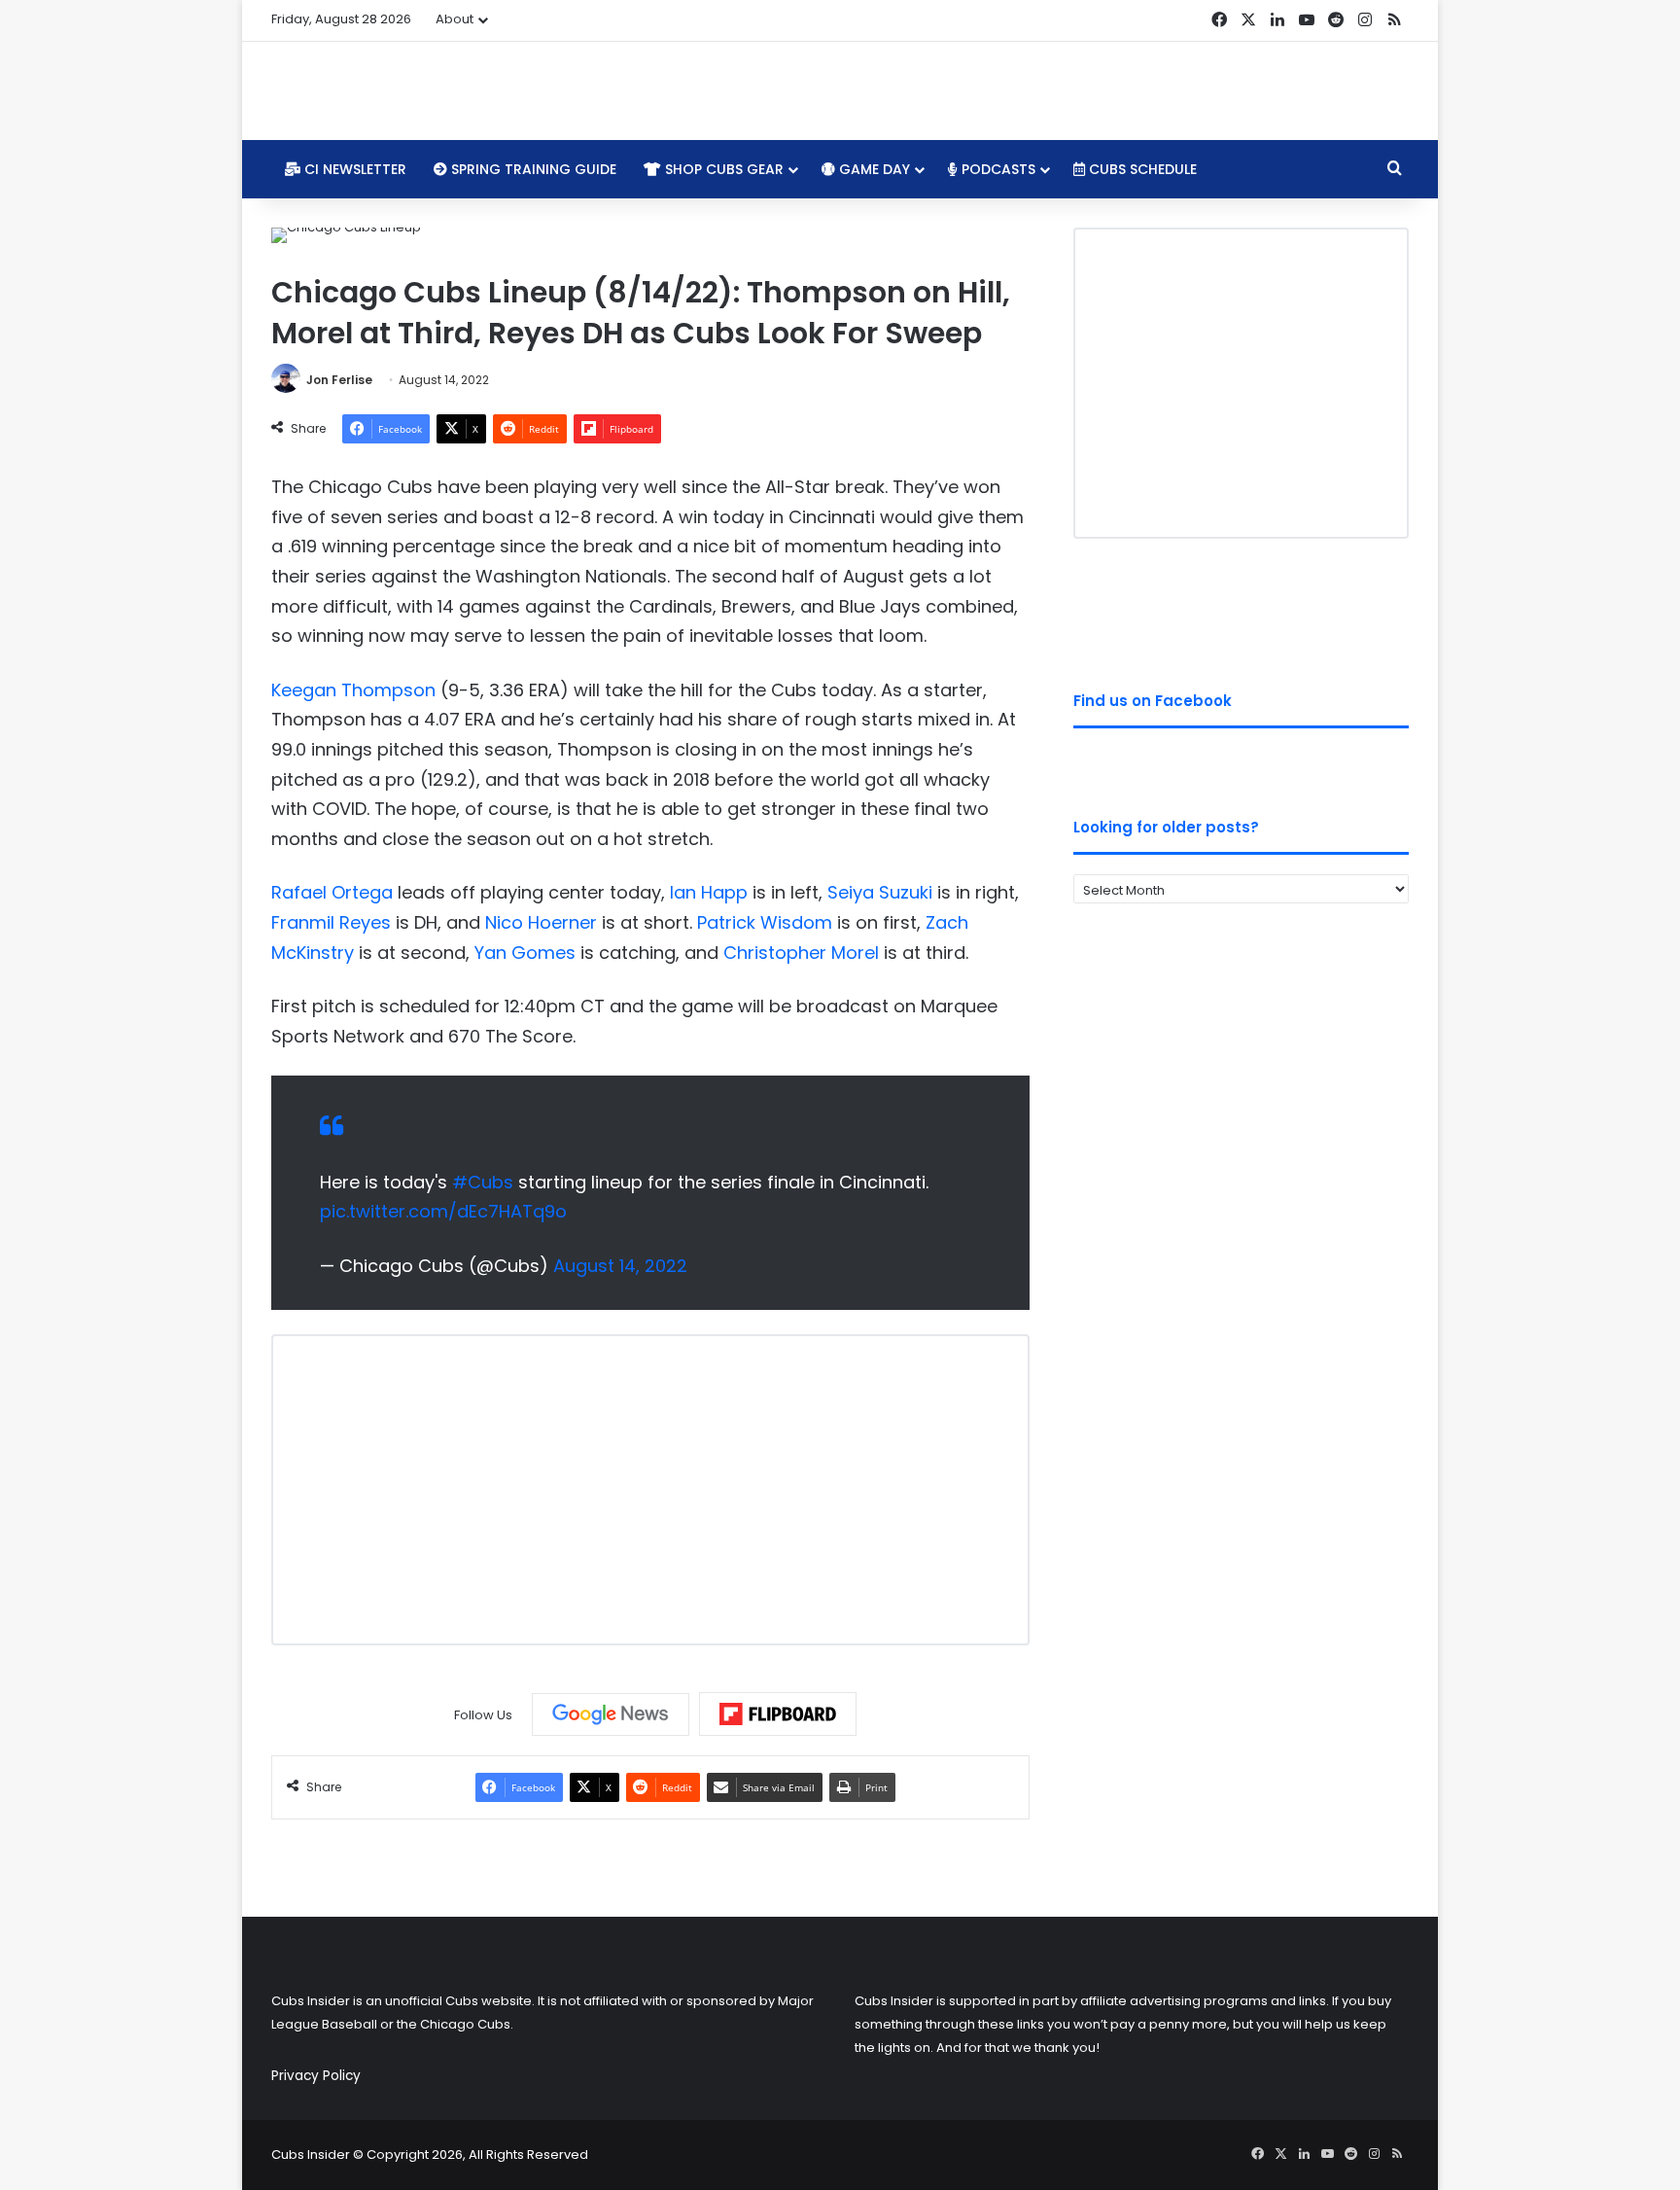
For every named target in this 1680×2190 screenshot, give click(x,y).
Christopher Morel (801, 953)
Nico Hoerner (541, 922)
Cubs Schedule (1141, 169)
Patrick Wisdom (765, 922)
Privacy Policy (316, 2076)
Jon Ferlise (339, 380)
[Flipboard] (778, 1714)
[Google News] (611, 1714)
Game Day (873, 169)
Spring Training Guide (532, 169)
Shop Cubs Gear (722, 169)
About (455, 19)
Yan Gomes (525, 953)
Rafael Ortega (332, 892)
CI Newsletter (353, 169)
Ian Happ (709, 892)
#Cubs (483, 1182)
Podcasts (997, 169)
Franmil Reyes (331, 922)
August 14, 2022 (620, 1266)
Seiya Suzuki (880, 892)
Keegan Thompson (353, 690)
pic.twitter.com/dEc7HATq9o (443, 1211)
